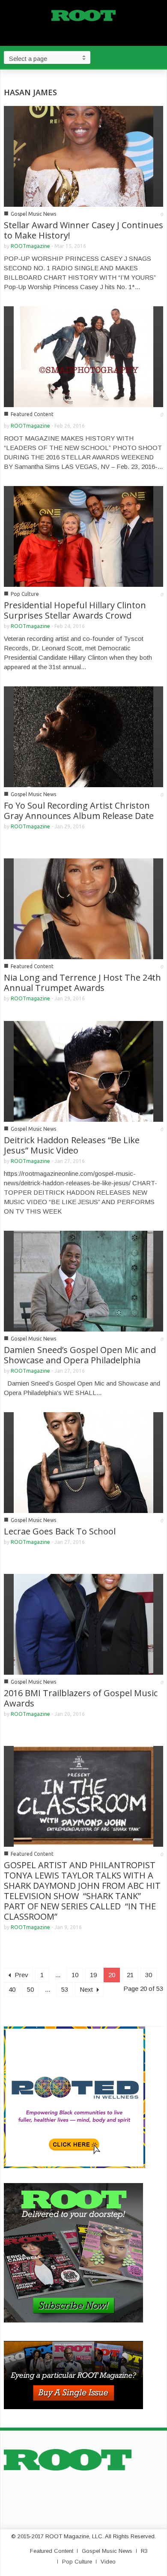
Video (108, 2562)
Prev (21, 1975)
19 (93, 1975)
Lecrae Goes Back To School (60, 1531)
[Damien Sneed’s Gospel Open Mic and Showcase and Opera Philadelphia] (83, 1280)
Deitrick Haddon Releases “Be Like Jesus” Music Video (72, 1145)
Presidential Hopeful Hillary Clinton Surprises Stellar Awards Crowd (75, 610)
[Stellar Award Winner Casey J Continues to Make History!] (83, 156)
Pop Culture (25, 594)
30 (149, 1975)
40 (12, 1989)
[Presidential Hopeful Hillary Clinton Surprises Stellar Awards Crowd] (83, 536)
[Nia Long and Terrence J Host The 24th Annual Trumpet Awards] (83, 908)
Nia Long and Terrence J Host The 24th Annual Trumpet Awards (82, 983)
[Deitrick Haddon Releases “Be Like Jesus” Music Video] (83, 1071)
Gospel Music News (33, 214)
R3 (144, 2551)
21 (130, 1975)
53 (65, 1989)
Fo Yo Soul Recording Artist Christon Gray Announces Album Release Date (79, 811)
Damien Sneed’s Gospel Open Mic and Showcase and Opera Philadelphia (80, 1355)
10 (75, 1975)
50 (30, 1989)
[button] (158, 57)
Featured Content (32, 414)
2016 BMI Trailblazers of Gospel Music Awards (81, 1698)
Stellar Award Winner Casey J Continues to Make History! (83, 230)
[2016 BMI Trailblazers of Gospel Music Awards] (83, 1623)
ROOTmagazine (30, 246)
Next (87, 1989)
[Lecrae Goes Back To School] (83, 1462)
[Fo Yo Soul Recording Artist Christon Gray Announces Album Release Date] (83, 736)
